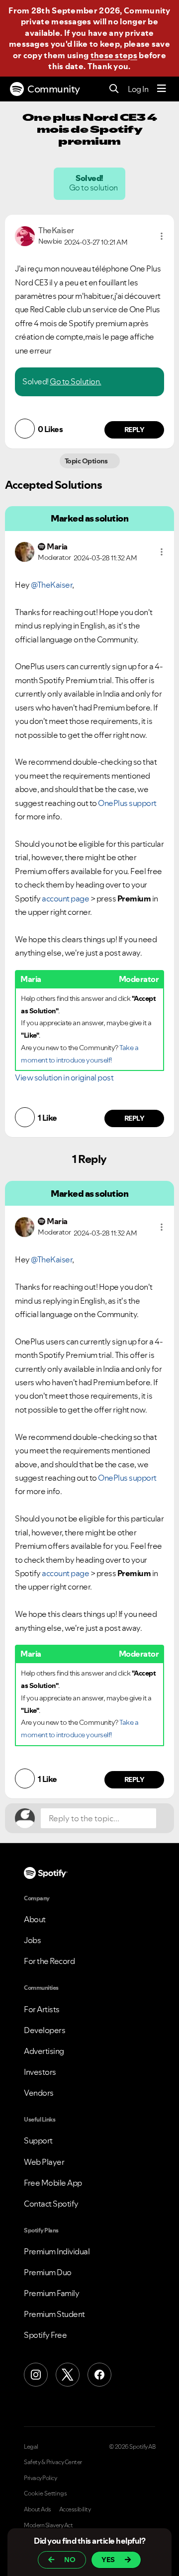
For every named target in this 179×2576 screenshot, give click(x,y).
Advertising (44, 2051)
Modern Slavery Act (48, 2525)
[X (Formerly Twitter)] (68, 2375)
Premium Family (51, 2293)
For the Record (49, 1961)
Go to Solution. (76, 381)
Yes (108, 2560)
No (70, 2560)
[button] (162, 236)
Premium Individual (57, 2251)
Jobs (32, 1940)
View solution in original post (64, 1077)
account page (65, 898)
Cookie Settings (45, 2493)
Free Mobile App (53, 2183)
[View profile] (25, 235)
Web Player (44, 2162)
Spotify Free (45, 2335)
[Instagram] (36, 2375)
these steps (114, 55)
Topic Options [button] (87, 461)
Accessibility (75, 2509)
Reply (134, 430)
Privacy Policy (40, 2478)
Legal (31, 2447)
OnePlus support (127, 803)
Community (54, 89)
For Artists (42, 2009)
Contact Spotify (51, 2204)
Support (38, 2140)
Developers (45, 2030)
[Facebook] (99, 2375)
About (35, 1919)
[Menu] (162, 89)
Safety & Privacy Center (53, 2462)
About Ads (38, 2509)
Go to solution (94, 187)
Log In (138, 89)
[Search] (114, 89)
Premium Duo (48, 2272)
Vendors (39, 2093)
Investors (40, 2072)
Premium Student (54, 2314)
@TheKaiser (51, 585)
